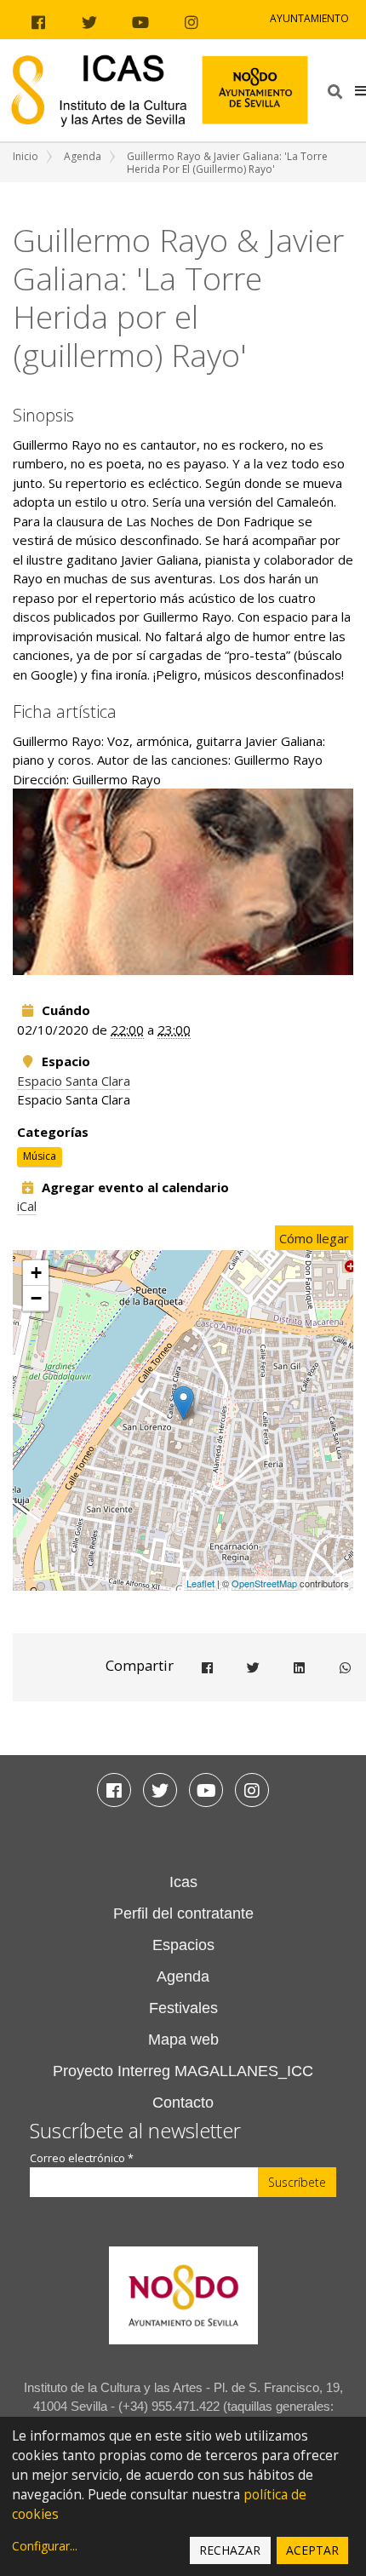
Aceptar (312, 2550)
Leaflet (200, 1583)
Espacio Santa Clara (74, 1081)
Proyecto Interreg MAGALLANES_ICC (183, 2071)
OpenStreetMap (264, 1583)
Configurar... (45, 2546)
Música (40, 1156)
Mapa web (183, 2040)
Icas (183, 1882)
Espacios (183, 1945)
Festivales (183, 2008)
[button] (360, 90)
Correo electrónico (82, 2158)
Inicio (26, 156)
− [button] (36, 1298)
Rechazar (230, 2550)
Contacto (183, 2103)
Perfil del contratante (183, 1913)
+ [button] (36, 1273)
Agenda (83, 156)
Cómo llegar (314, 1238)
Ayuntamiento (309, 18)
